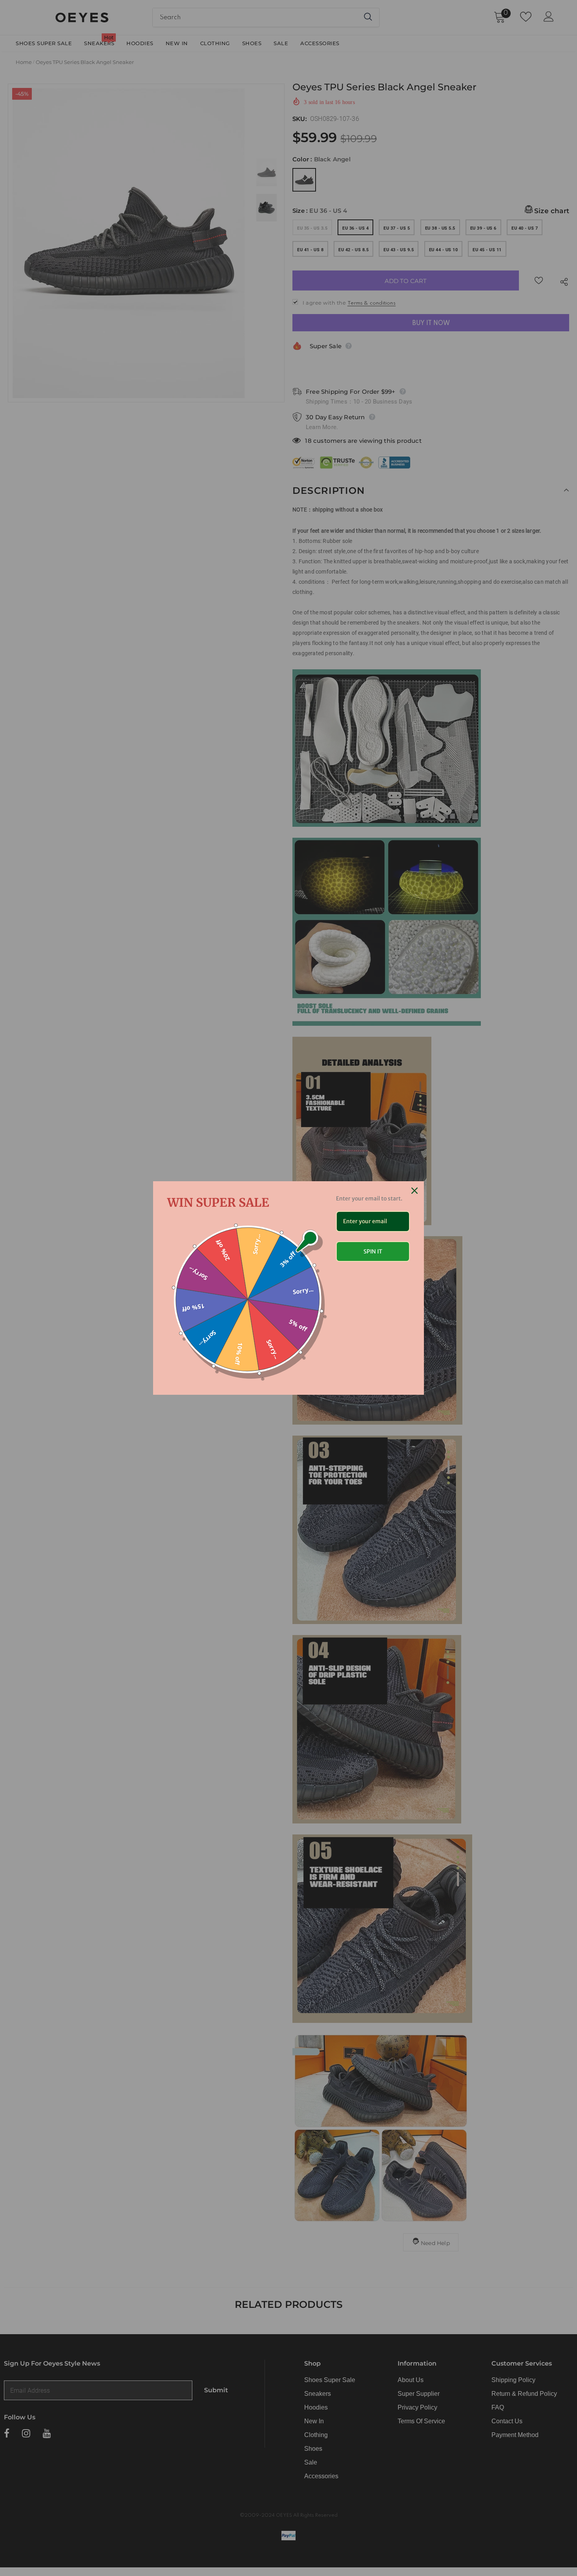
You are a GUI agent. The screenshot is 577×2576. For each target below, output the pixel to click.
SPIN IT (373, 1251)
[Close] (414, 1191)
